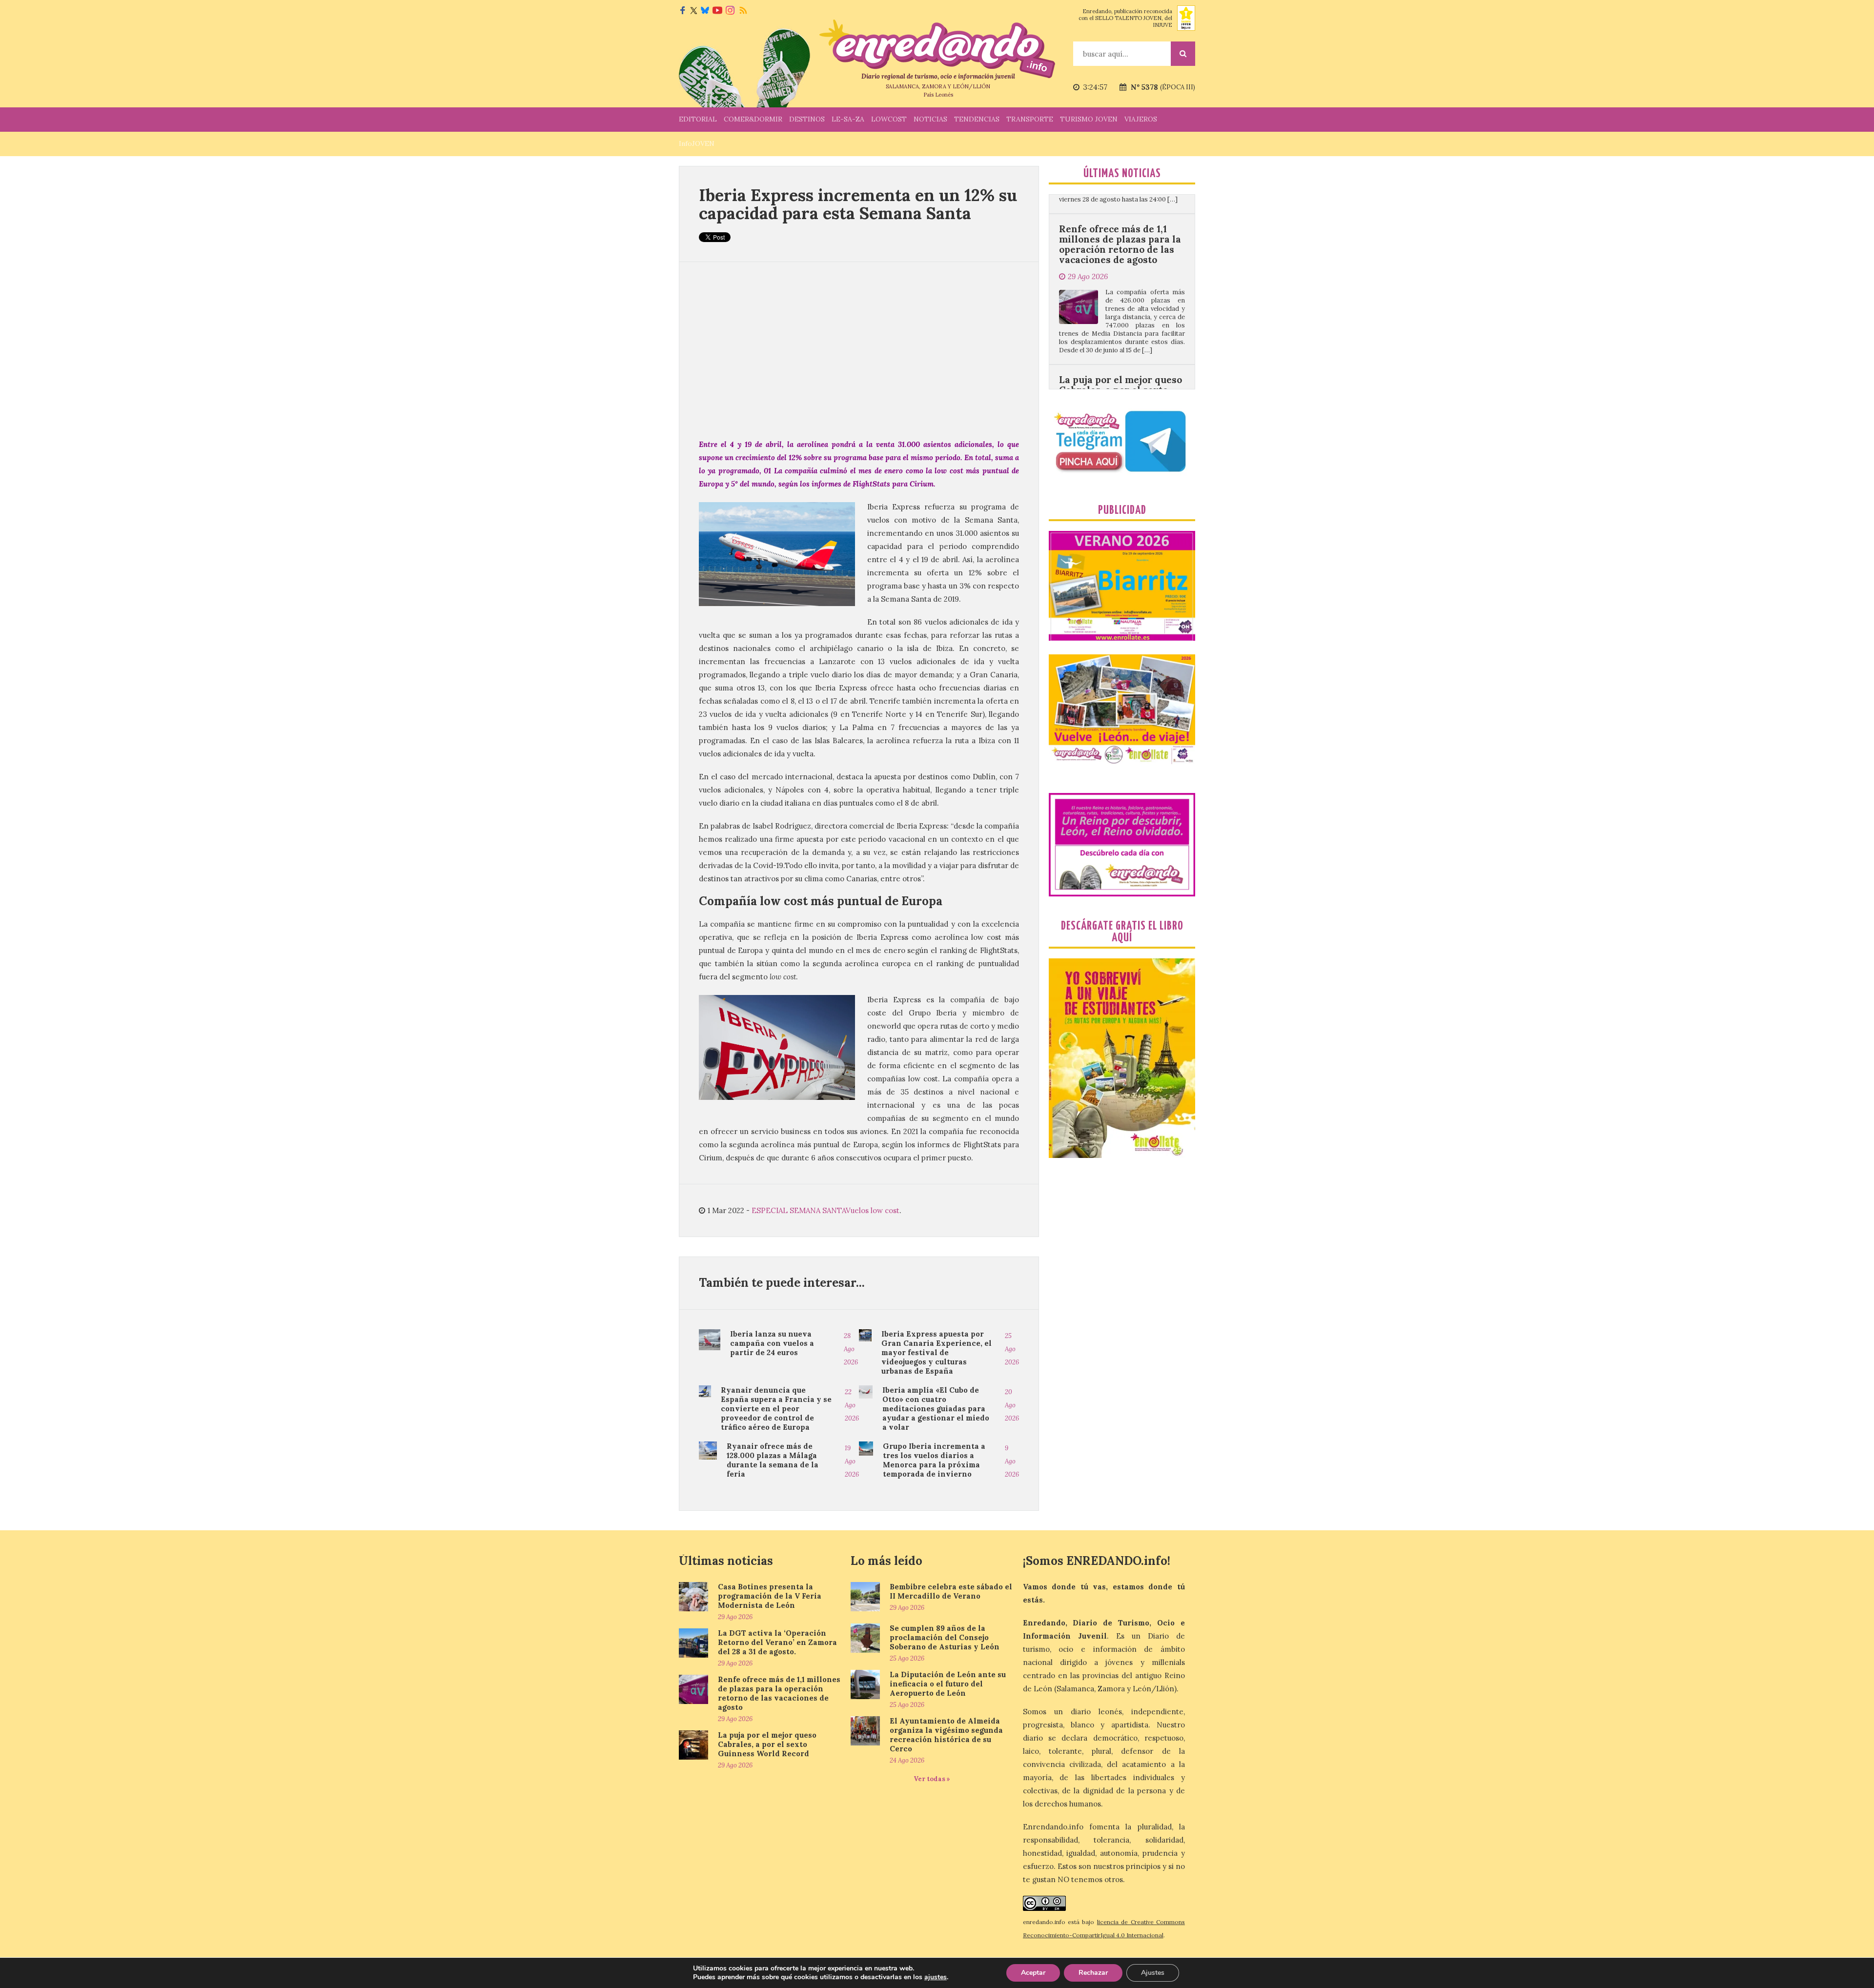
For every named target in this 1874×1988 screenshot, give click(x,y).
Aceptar (1033, 1973)
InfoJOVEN (697, 143)
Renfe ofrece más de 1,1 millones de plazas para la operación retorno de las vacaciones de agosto (779, 1693)
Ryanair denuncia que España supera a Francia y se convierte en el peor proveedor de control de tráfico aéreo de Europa (776, 1409)
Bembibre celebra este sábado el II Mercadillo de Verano (951, 1591)
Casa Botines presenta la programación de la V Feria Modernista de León (770, 1596)
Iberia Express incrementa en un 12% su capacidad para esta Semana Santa (858, 204)
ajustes (936, 1977)
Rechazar (1093, 1973)
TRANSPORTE (1030, 119)
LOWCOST (889, 119)
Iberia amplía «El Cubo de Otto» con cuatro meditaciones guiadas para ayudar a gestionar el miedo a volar (936, 1409)
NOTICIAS (930, 119)
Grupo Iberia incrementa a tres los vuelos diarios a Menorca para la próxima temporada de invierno (934, 1460)
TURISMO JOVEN (1089, 119)
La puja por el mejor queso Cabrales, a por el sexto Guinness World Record (1120, 256)
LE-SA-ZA (848, 119)
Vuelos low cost (873, 1210)
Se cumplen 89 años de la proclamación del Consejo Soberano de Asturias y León (945, 1637)
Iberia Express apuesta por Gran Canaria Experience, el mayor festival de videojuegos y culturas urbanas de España (937, 1352)
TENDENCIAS (977, 119)
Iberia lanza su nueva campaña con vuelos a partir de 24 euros (772, 1343)
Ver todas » (932, 1779)
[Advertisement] (859, 350)
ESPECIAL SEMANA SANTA (799, 1210)
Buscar (1183, 54)
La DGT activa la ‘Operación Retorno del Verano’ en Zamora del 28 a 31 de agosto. (777, 1642)
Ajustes (1153, 1973)
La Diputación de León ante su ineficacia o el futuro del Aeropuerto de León (948, 1684)
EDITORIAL (698, 119)
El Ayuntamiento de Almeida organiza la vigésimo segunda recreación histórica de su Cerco (946, 1735)
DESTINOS (807, 119)
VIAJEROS (1141, 119)
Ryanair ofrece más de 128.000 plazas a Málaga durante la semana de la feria (773, 1460)
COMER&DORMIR (753, 119)
